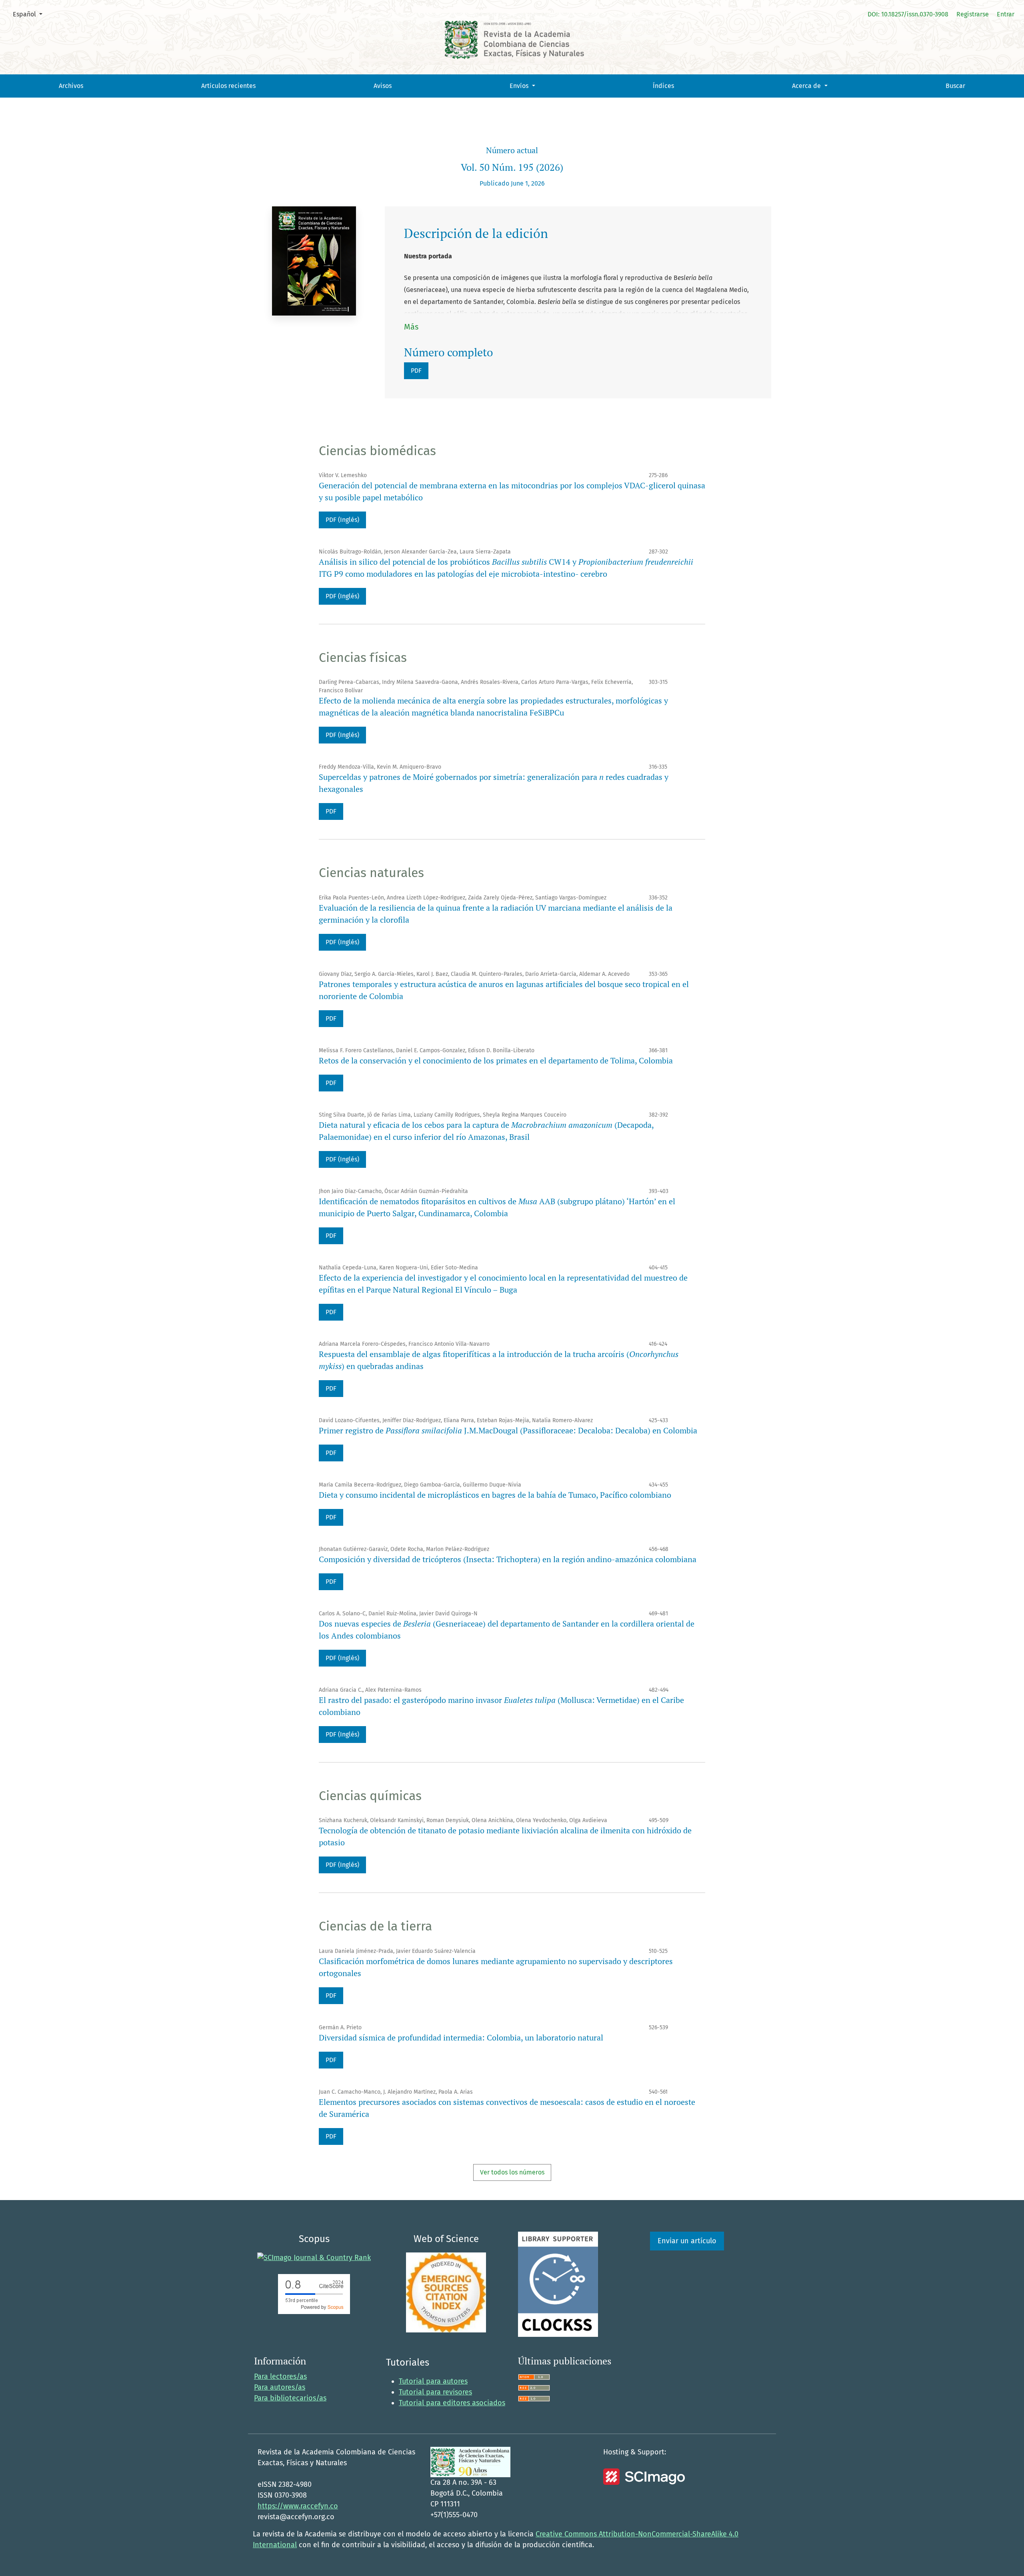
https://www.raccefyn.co (298, 2506)
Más (411, 327)
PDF (416, 371)
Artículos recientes (228, 86)
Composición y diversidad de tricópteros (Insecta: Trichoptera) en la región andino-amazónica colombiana (508, 1559)
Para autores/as (280, 2387)
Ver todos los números (512, 2172)
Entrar (1006, 14)
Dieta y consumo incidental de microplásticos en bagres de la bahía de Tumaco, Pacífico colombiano (495, 1495)
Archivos (71, 86)
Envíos (520, 86)
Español (31, 14)
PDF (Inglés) (342, 520)
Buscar (955, 86)
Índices (663, 86)
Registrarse (973, 14)
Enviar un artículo (687, 2241)
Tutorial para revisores (435, 2392)
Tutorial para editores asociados (452, 2403)
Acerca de (807, 86)
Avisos (383, 86)
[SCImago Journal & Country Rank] (314, 2258)
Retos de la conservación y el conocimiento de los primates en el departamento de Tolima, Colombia (496, 1060)
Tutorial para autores (433, 2381)
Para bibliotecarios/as (290, 2398)
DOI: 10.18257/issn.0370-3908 (908, 14)
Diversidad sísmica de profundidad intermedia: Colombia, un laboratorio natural (461, 2037)
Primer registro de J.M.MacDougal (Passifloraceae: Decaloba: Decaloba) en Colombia (508, 1430)
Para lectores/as (280, 2376)
